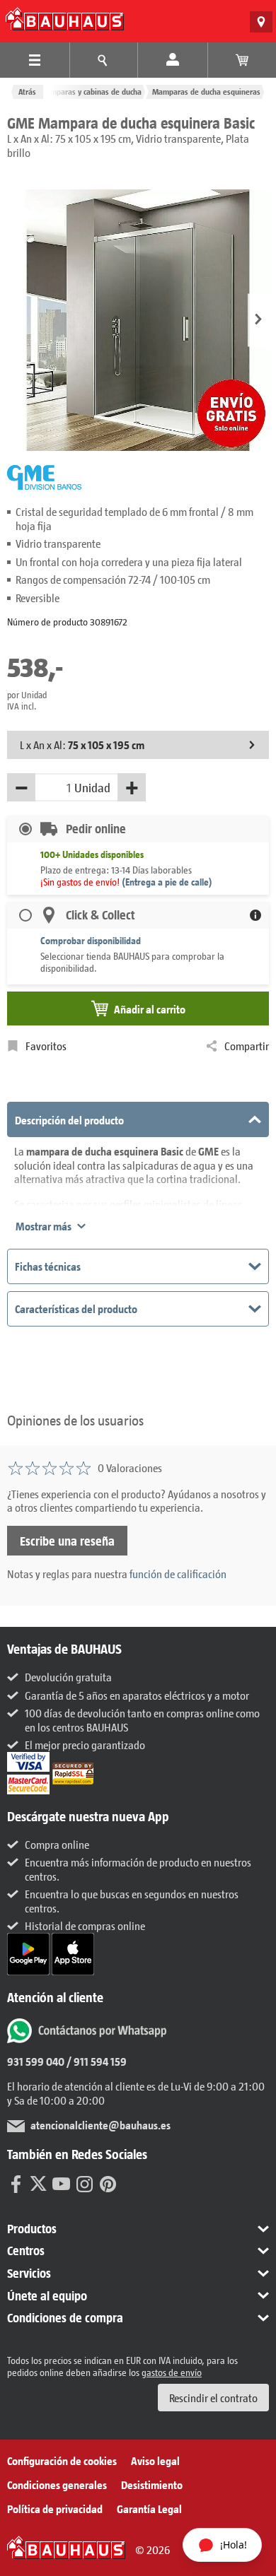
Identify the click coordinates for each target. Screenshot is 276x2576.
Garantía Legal (149, 2509)
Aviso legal (155, 2460)
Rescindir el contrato (213, 2398)
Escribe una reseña (67, 1541)
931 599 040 (36, 2061)
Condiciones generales (57, 2484)
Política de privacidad (55, 2509)
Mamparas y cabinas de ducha (91, 92)
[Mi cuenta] (173, 60)
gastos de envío (172, 2372)
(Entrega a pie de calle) (167, 882)
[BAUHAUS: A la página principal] (65, 19)
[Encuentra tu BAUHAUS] (261, 22)
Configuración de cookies (62, 2460)
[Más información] (255, 915)
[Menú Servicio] (104, 60)
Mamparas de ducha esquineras (206, 92)
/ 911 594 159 (96, 2061)
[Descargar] (29, 1952)
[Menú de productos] (35, 60)
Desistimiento (152, 2484)
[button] (258, 320)
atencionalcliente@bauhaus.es (100, 2125)
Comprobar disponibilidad (91, 940)
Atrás (27, 92)
